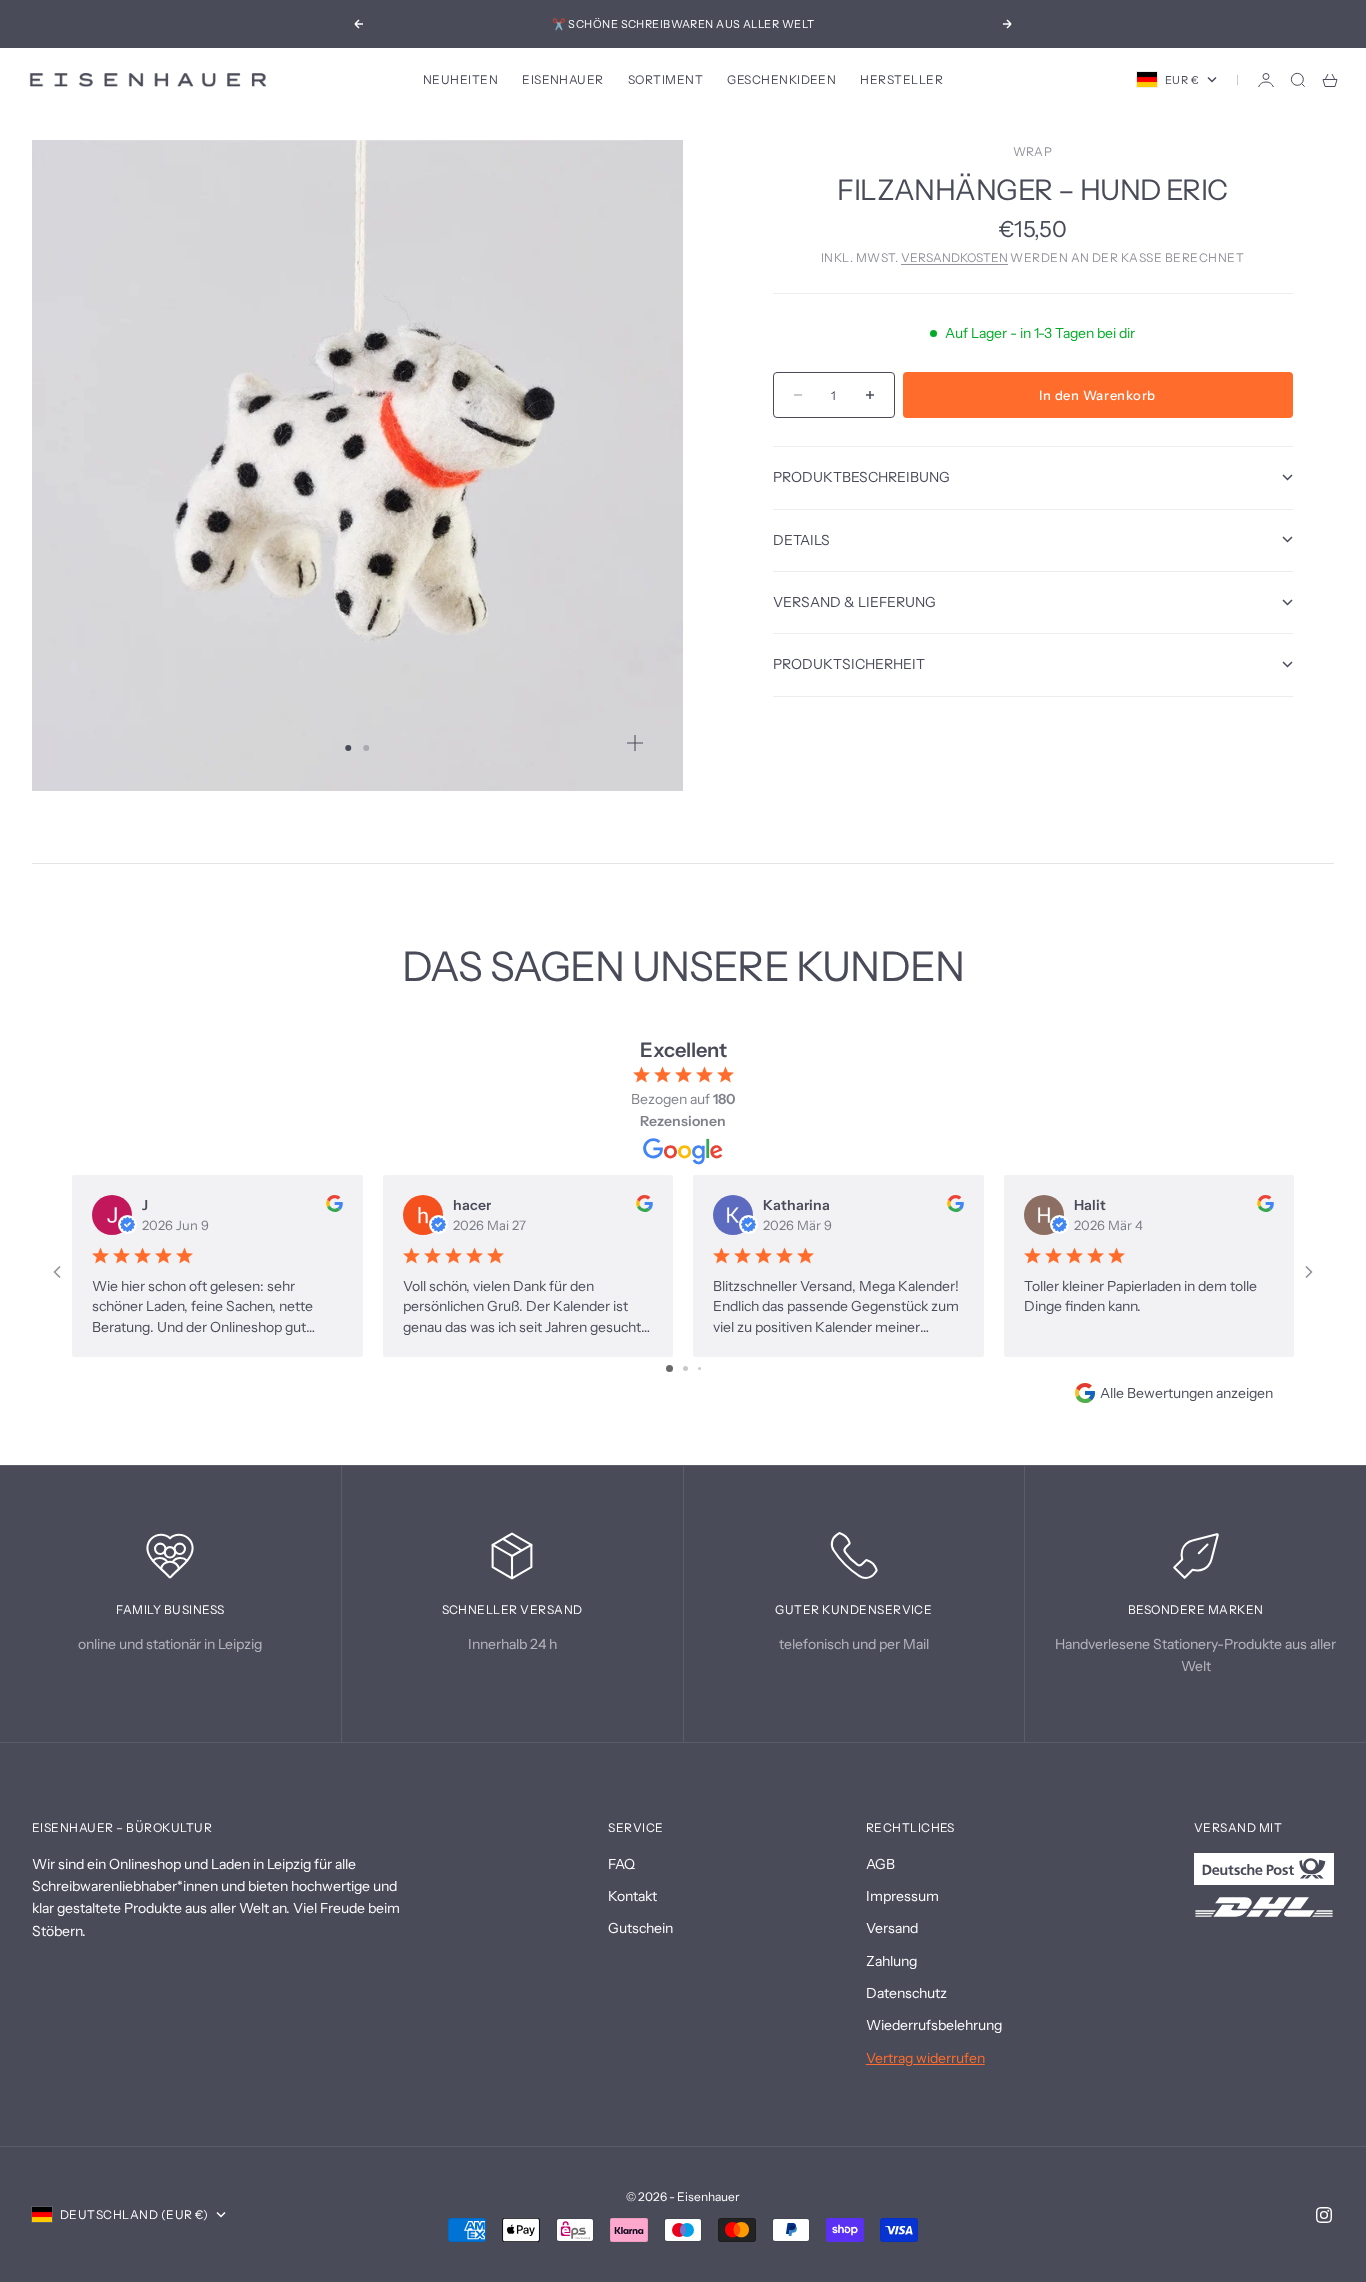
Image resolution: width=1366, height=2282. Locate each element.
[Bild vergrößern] (635, 743)
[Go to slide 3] (699, 1368)
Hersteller (901, 79)
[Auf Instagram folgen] (1324, 2215)
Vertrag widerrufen (925, 2058)
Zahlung (891, 1961)
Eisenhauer (563, 79)
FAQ (621, 1864)
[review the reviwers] (334, 1203)
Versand (892, 1928)
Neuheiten (460, 79)
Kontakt (632, 1896)
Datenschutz (906, 1993)
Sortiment (665, 79)
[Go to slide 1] (669, 1368)
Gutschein (640, 1928)
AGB (880, 1864)
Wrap (1033, 151)
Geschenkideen (781, 79)
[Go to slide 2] (685, 1368)
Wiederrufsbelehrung (934, 2025)
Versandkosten (954, 257)
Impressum (902, 1896)
